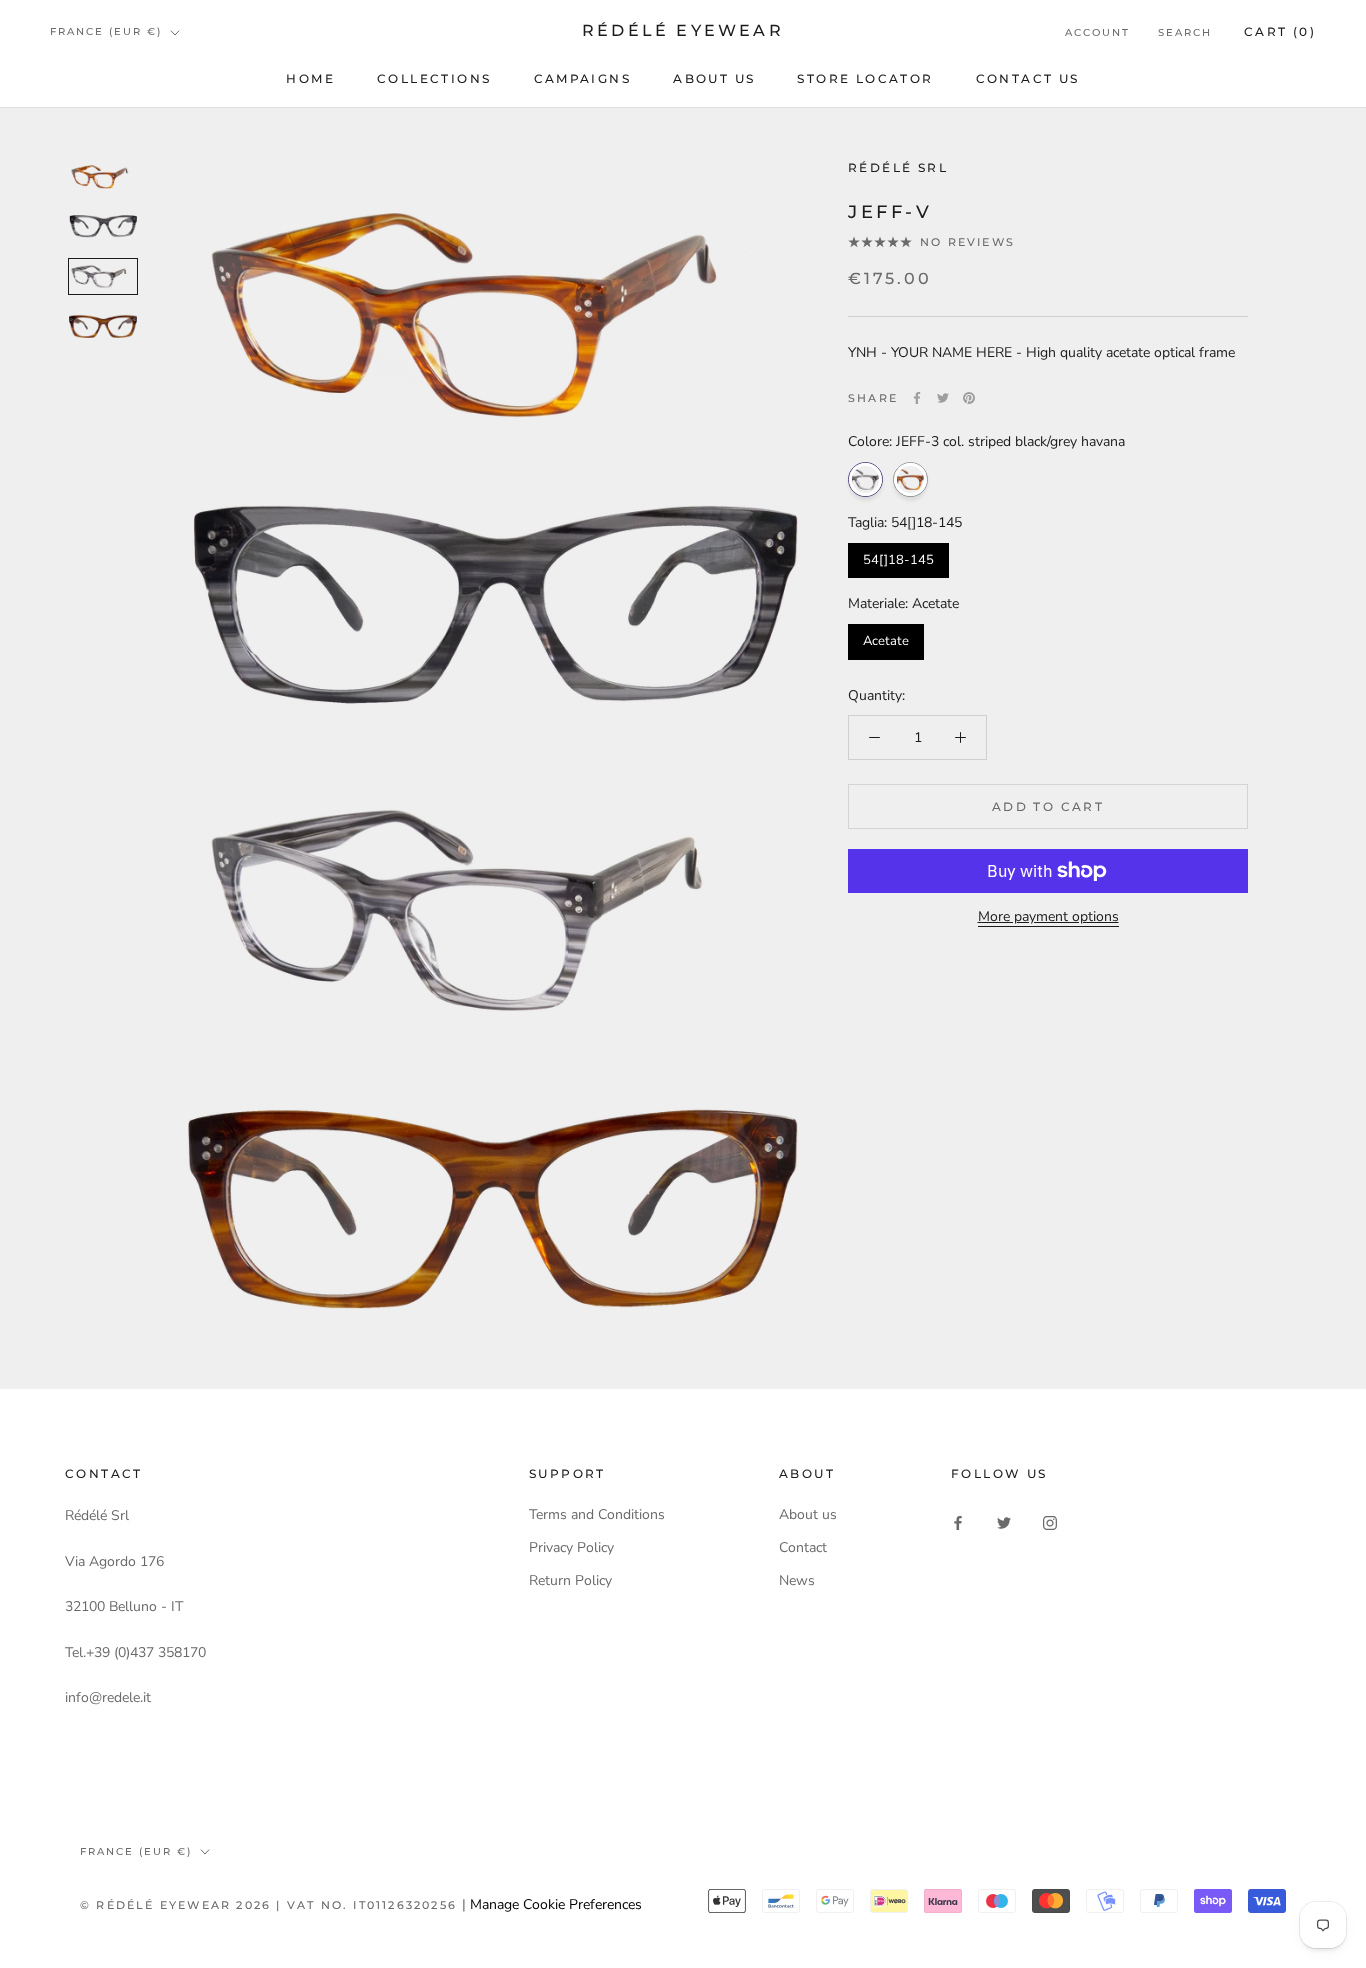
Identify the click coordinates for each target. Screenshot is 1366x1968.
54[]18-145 (898, 560)
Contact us (1028, 78)
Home (310, 78)
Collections (434, 78)
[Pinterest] (969, 398)
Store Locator (865, 78)
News (797, 1580)
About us (714, 78)
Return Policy (570, 1580)
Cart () (1280, 31)
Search (1185, 32)
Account (1097, 32)
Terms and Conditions (597, 1514)
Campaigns (583, 78)
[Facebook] (917, 398)
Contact (803, 1547)
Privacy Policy (571, 1547)
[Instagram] (1050, 1521)
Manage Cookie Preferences (556, 1904)
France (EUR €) (106, 31)
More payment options (1048, 916)
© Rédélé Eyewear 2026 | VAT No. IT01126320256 (271, 1905)
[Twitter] (943, 398)
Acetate (886, 641)
